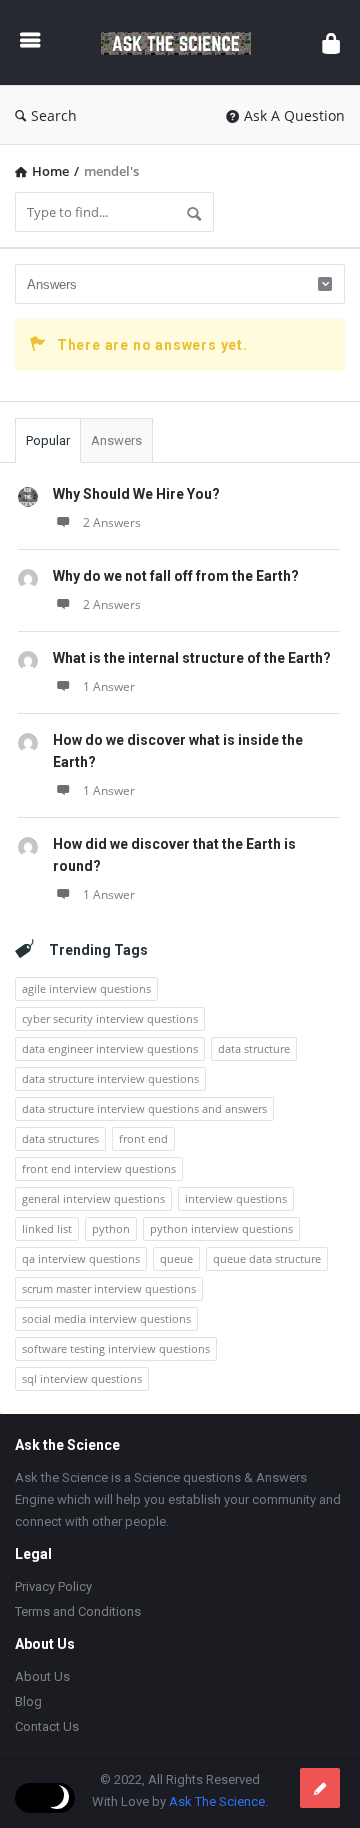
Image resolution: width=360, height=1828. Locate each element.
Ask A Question (294, 115)
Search (54, 115)
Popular (48, 440)
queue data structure (267, 1258)
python (111, 1228)
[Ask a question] (320, 1788)
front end (143, 1138)
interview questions (236, 1198)
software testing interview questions (116, 1348)
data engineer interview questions (110, 1048)
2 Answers (112, 522)
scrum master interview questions (109, 1288)
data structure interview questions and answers (144, 1108)
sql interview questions (82, 1378)
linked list (47, 1228)
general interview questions (93, 1198)
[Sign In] (331, 42)
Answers (116, 440)
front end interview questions (99, 1168)
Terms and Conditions (78, 1611)
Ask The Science (217, 1801)
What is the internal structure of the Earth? (192, 658)
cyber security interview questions (110, 1018)
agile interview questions (86, 988)
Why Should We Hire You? (136, 494)
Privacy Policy (53, 1586)
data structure (254, 1048)
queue (176, 1258)
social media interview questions (106, 1318)
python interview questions (221, 1228)
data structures (60, 1138)
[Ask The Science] (181, 42)
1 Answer (109, 686)
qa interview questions (81, 1258)
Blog (28, 1701)
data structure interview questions (110, 1078)
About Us (42, 1676)
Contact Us (47, 1726)
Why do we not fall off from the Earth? (176, 576)
